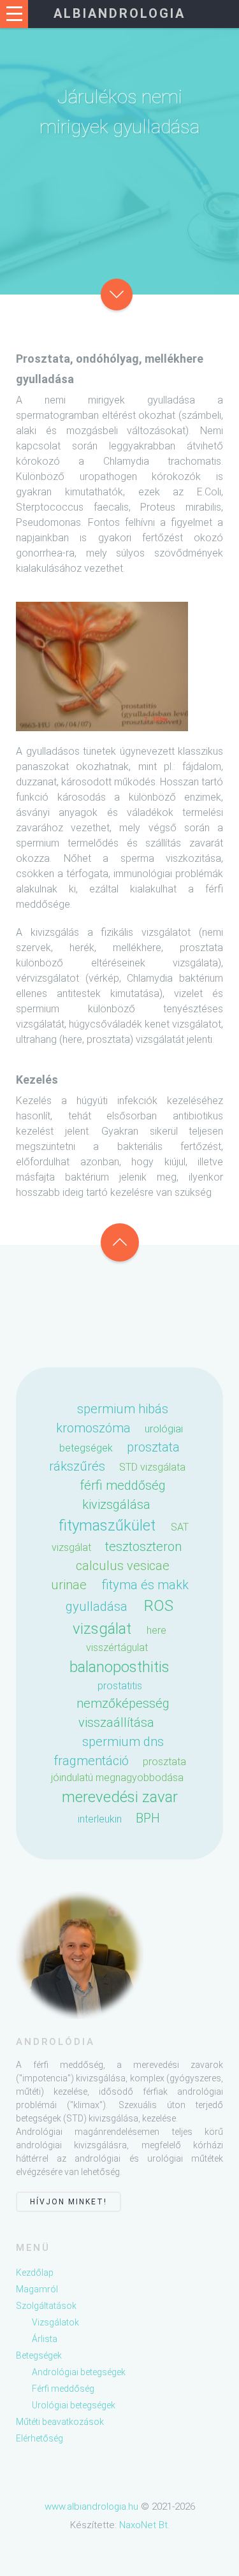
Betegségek (39, 2355)
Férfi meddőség (63, 2389)
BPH (148, 1818)
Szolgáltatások (46, 2306)
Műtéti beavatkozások (60, 2422)
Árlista (45, 2339)
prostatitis (120, 1686)
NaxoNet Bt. (144, 2525)
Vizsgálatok (55, 2322)
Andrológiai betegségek (79, 2372)
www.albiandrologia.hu (91, 2507)
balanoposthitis (119, 1667)
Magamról (37, 2289)
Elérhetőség (40, 2438)
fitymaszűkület (107, 1525)
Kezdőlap (35, 2273)
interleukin (100, 1819)
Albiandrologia (119, 13)
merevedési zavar (120, 1797)
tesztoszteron (143, 1546)
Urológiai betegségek (74, 2405)
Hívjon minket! (69, 2202)
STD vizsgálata (152, 1467)
